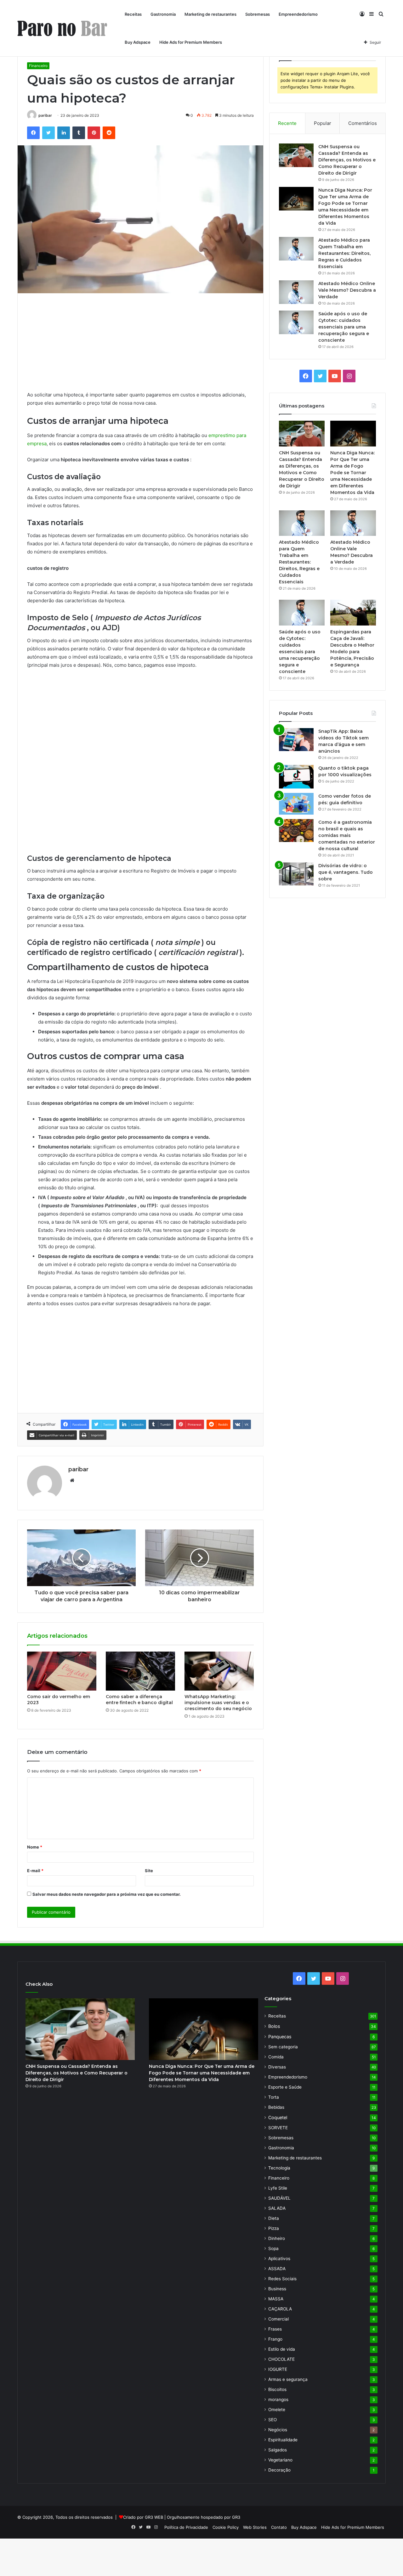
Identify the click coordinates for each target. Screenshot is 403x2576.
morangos (278, 2399)
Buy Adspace (138, 42)
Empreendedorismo (298, 14)
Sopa (273, 2248)
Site (149, 1871)
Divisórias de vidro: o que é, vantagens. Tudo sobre (346, 872)
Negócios (278, 2430)
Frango (275, 2339)
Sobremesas (258, 14)
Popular (323, 123)
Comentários (363, 123)
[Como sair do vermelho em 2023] (62, 1671)
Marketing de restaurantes (210, 14)
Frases (275, 2329)
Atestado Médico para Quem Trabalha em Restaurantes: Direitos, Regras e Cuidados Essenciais (344, 253)
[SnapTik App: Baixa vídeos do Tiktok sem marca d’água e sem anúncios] (296, 740)
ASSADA (277, 2269)
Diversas (277, 2067)
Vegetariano (280, 2460)
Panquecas (280, 2037)
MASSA (276, 2299)
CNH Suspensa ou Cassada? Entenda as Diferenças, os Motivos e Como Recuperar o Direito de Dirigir (347, 160)
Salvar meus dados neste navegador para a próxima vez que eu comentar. (107, 1894)
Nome (35, 1847)
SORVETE (278, 2128)
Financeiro (38, 66)
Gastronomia (163, 14)
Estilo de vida (282, 2349)
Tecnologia (279, 2168)
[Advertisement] (140, 347)
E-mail (35, 1871)
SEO (272, 2420)
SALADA (277, 2208)
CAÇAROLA (280, 2309)
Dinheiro (277, 2238)
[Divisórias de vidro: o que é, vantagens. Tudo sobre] (296, 874)
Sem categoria (283, 2047)
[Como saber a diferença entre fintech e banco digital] (140, 1671)
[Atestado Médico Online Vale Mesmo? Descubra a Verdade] (296, 292)
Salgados (278, 2450)
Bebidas (276, 2107)
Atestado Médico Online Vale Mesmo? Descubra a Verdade (347, 290)
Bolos (274, 2026)
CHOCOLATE (281, 2359)
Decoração (279, 2470)
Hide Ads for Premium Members (191, 42)
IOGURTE (278, 2369)
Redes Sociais (282, 2279)
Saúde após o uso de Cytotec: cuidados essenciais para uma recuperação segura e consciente (344, 327)
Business (277, 2289)
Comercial (278, 2319)
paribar (45, 115)
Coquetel (278, 2117)
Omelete (277, 2410)
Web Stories (255, 2527)
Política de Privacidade (186, 2527)
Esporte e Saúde (285, 2087)
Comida (276, 2057)
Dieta (274, 2218)
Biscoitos (277, 2389)
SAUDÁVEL (279, 2198)
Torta (274, 2097)
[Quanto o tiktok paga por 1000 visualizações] (296, 777)
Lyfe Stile (278, 2188)
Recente (287, 123)
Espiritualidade (283, 2440)
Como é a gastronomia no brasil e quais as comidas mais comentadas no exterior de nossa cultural (347, 835)
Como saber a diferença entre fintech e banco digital (139, 1700)
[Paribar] (62, 28)
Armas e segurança (288, 2379)
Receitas (133, 14)
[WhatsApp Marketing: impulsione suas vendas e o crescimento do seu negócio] (219, 1671)
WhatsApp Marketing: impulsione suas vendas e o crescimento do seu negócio (218, 1703)
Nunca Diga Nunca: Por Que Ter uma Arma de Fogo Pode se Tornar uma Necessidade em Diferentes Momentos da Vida (352, 473)
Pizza (274, 2228)
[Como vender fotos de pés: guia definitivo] (296, 804)
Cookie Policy (226, 2527)
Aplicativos (279, 2259)
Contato (279, 2527)
